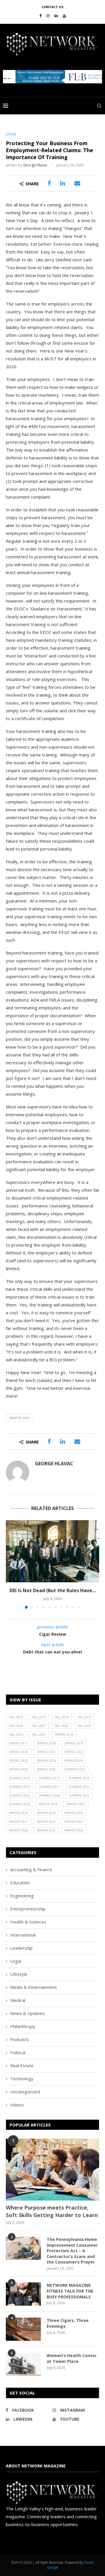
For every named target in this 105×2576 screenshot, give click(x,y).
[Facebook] (40, 16)
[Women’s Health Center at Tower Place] (23, 2364)
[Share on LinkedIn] (63, 183)
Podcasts (20, 2039)
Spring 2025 (19, 1769)
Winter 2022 (46, 1822)
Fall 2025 (39, 1734)
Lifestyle (19, 1974)
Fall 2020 (16, 1726)
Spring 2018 (46, 1743)
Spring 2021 (46, 1752)
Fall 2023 (84, 1726)
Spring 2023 (19, 1761)
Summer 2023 (20, 1795)
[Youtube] (64, 16)
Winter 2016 (48, 1804)
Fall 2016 (39, 1717)
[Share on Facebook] (49, 183)
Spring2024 (73, 1761)
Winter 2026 (74, 1830)
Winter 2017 (76, 1804)
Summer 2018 (79, 1778)
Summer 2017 (49, 1778)
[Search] (99, 106)
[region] (52, 77)
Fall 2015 (16, 1717)
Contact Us (53, 7)
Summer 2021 (49, 1787)
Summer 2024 (49, 1795)
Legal (16, 1961)
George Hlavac (35, 165)
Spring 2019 (74, 1743)
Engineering (22, 1896)
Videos (17, 2105)
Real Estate (22, 2066)
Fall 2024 (16, 1734)
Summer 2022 (79, 1787)
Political (18, 2052)
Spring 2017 (19, 1743)
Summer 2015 (75, 1769)
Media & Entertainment (34, 1987)
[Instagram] (48, 16)
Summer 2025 (79, 1795)
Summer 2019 (20, 1787)
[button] (52, 77)
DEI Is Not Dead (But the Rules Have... (53, 1590)
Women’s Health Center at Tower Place (72, 2358)
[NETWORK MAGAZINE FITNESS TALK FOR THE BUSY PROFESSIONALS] (23, 2294)
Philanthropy (23, 2026)
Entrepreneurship (28, 1909)
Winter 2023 (74, 1822)
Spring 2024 (46, 1761)
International (23, 1935)
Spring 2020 (19, 1752)
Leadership (21, 1948)
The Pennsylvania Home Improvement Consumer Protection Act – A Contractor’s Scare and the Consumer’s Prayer (72, 2251)
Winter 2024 (19, 1830)
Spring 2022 (74, 1752)
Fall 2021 (39, 1726)
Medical (18, 2000)
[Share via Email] (77, 183)
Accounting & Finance (31, 1869)
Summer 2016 (20, 1778)
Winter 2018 (19, 1813)
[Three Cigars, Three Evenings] (23, 2329)
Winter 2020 (20, 1418)
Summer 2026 (20, 1804)
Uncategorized (25, 2092)
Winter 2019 (46, 1813)
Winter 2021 (19, 1822)
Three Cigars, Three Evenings (68, 2323)
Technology (22, 2079)
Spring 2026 (46, 1769)
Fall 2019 (84, 1717)
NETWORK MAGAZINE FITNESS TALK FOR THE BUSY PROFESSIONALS (70, 2291)
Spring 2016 (64, 1734)
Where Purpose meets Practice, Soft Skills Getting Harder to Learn (52, 2211)
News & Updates (28, 2013)
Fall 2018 (62, 1717)
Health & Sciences (28, 1922)
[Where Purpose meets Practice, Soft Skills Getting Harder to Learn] (52, 2170)
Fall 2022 (62, 1726)
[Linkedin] (56, 16)
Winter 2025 (46, 1830)
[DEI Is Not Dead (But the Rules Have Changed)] (52, 1551)
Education (20, 1883)
